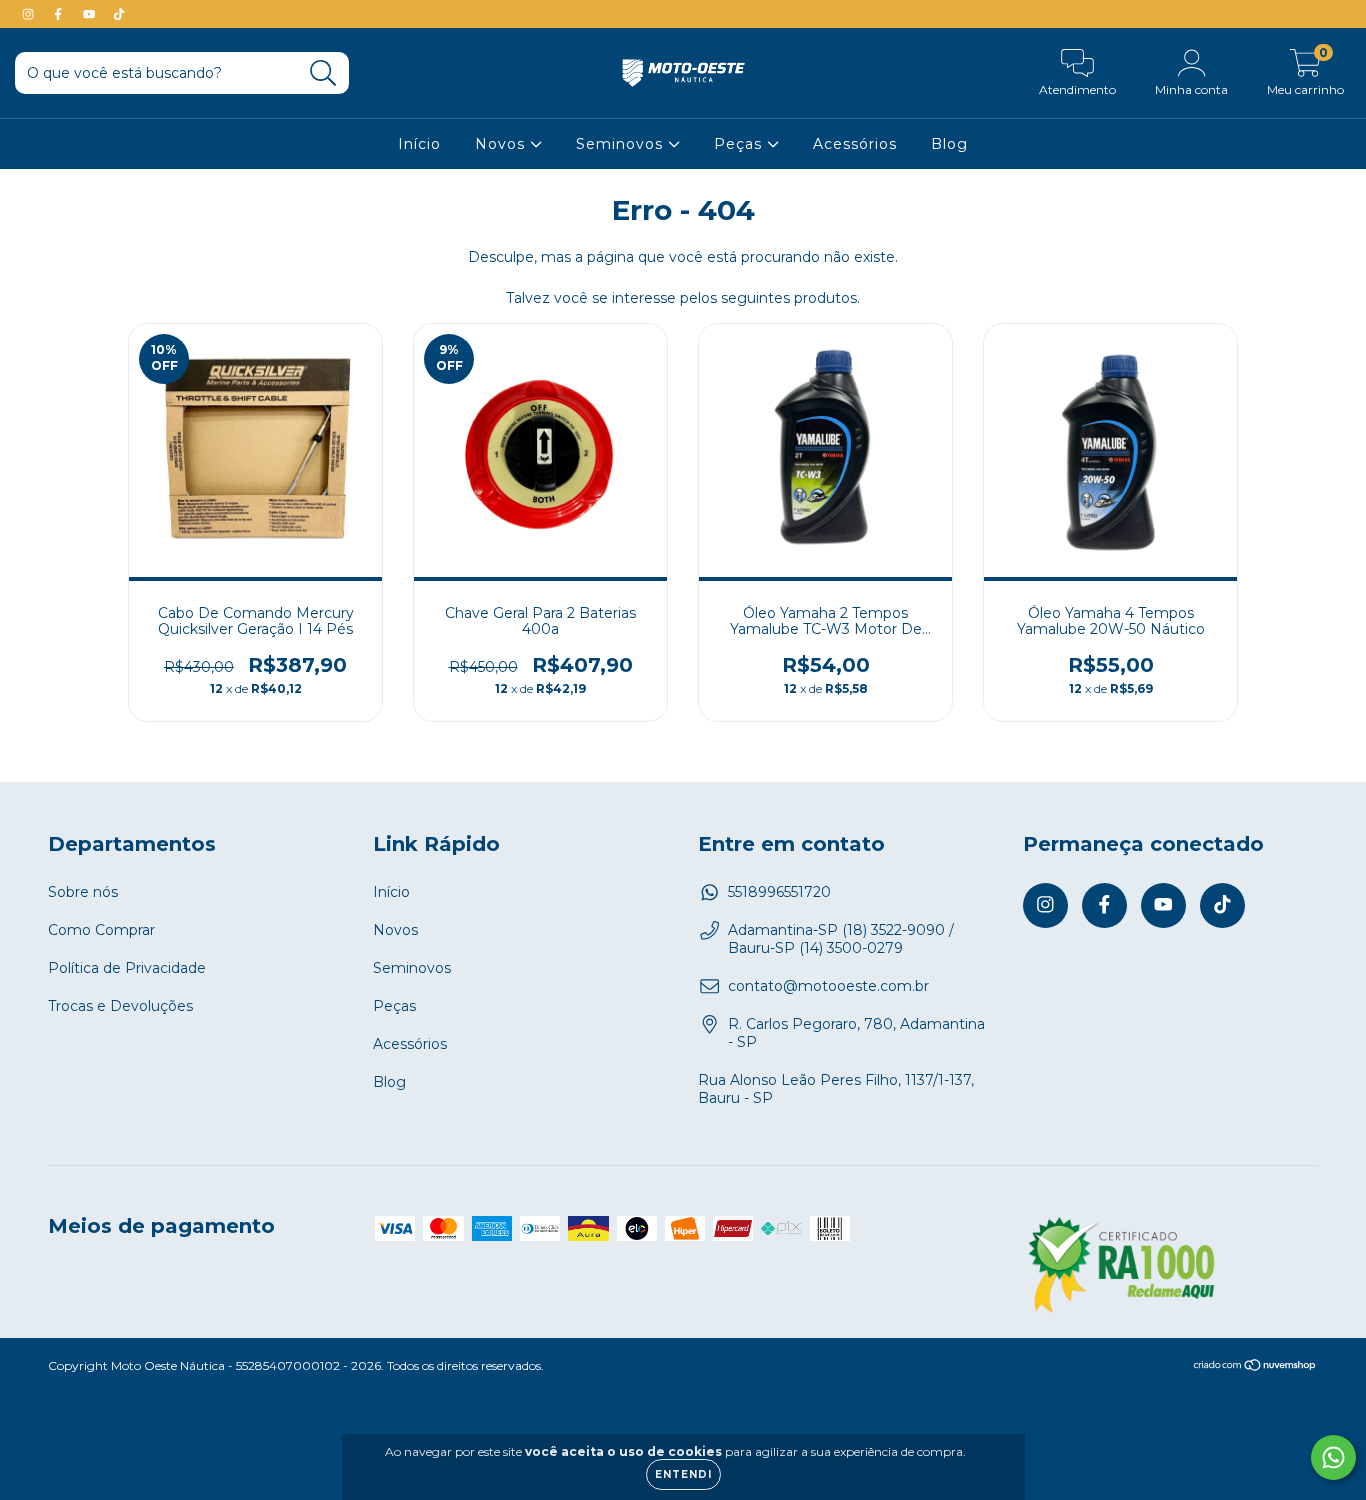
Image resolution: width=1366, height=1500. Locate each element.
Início (419, 144)
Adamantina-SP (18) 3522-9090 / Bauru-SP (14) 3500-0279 (841, 939)
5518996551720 (779, 892)
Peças (740, 144)
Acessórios (855, 144)
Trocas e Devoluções (120, 1006)
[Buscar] (323, 73)
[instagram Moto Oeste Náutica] (30, 14)
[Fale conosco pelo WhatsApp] (1333, 1457)
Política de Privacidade (127, 968)
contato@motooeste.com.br (828, 986)
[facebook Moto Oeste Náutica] (60, 14)
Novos (502, 144)
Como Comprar (101, 930)
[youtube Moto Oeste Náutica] (91, 14)
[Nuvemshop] (1255, 1366)
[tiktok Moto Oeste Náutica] (119, 14)
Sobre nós (83, 892)
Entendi (683, 1474)
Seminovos (622, 144)
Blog (949, 144)
